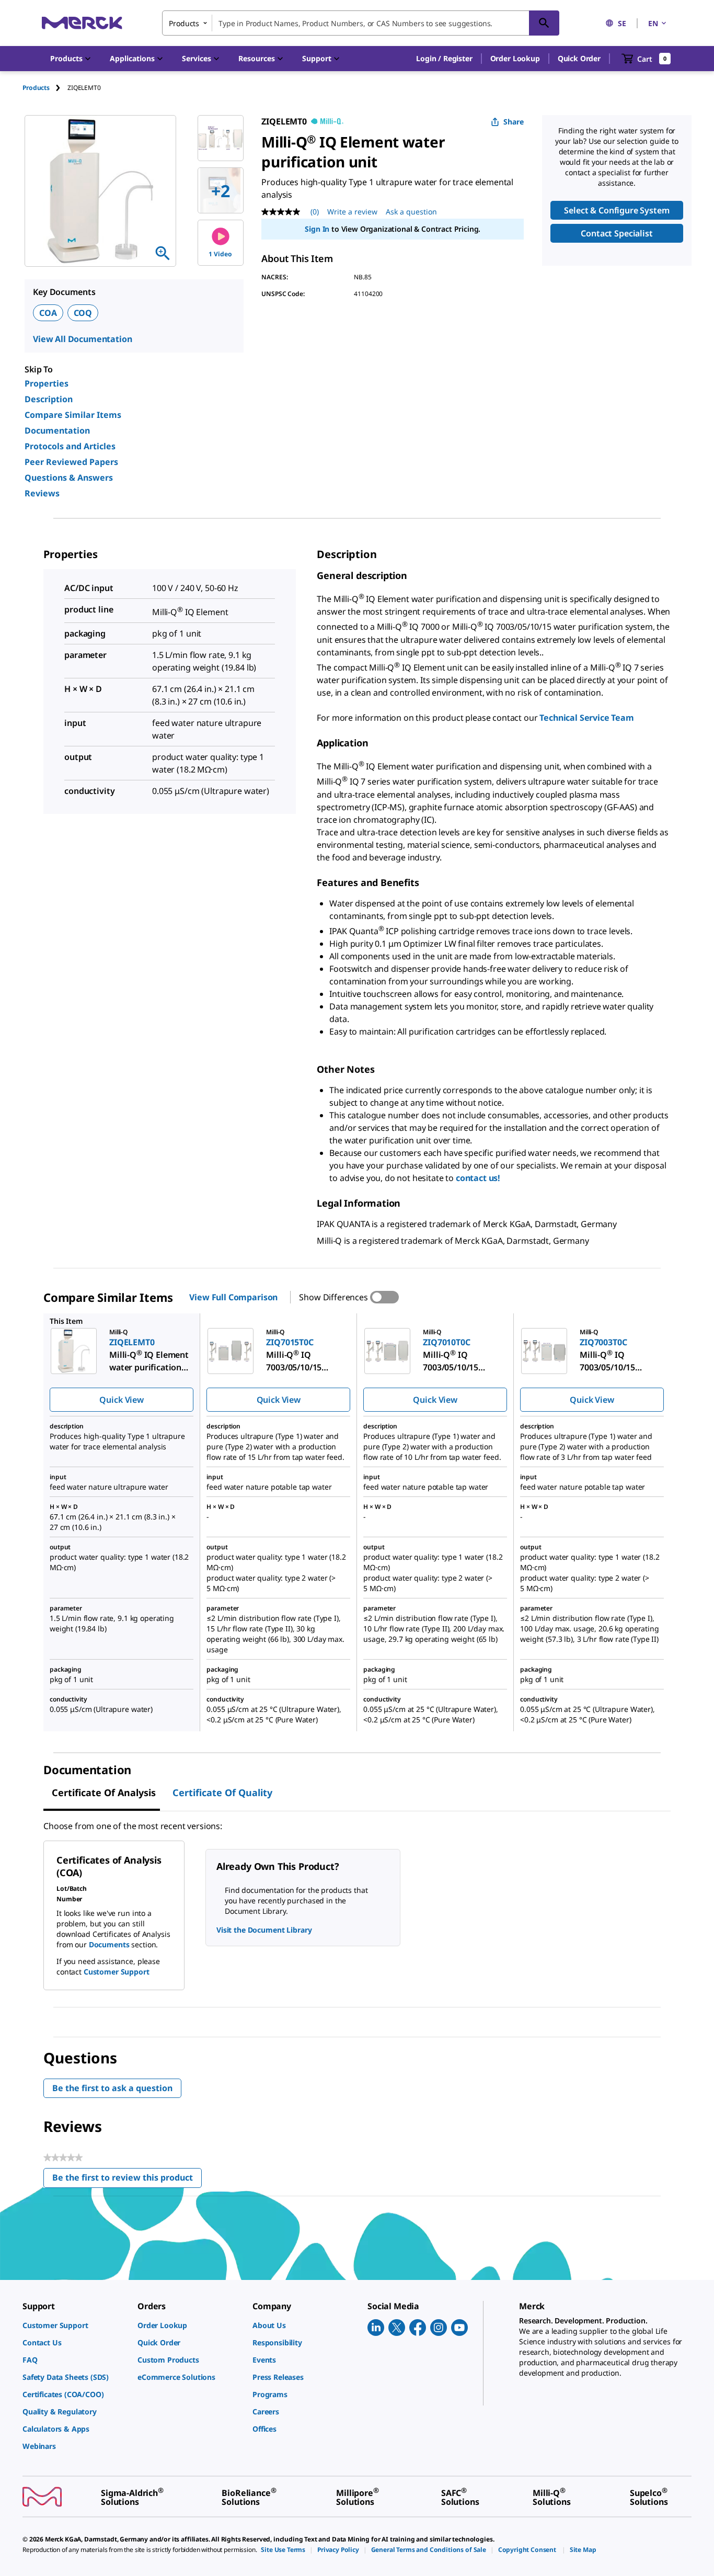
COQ (83, 313)
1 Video (220, 254)
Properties (47, 383)
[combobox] (361, 23)
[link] (75, 2325)
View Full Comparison (233, 1297)
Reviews (42, 493)
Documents (109, 1944)
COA (48, 313)
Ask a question (411, 212)
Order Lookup (515, 58)
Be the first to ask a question (112, 2088)
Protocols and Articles (70, 446)
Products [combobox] (184, 23)
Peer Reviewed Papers (71, 462)
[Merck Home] (82, 23)
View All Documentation (82, 339)
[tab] (45, 88)
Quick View (121, 1400)
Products (36, 88)
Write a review (352, 212)
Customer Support (117, 1972)
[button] (444, 59)
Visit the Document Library (264, 1930)
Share (514, 122)
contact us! (478, 1178)
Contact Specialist (617, 233)
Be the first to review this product (127, 2180)
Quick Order (579, 58)
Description (49, 399)
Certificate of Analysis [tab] (104, 1792)
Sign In (317, 229)
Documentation (57, 430)
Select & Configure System (617, 210)
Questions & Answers (69, 478)
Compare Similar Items (73, 415)
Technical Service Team (586, 718)
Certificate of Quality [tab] (222, 1792)
